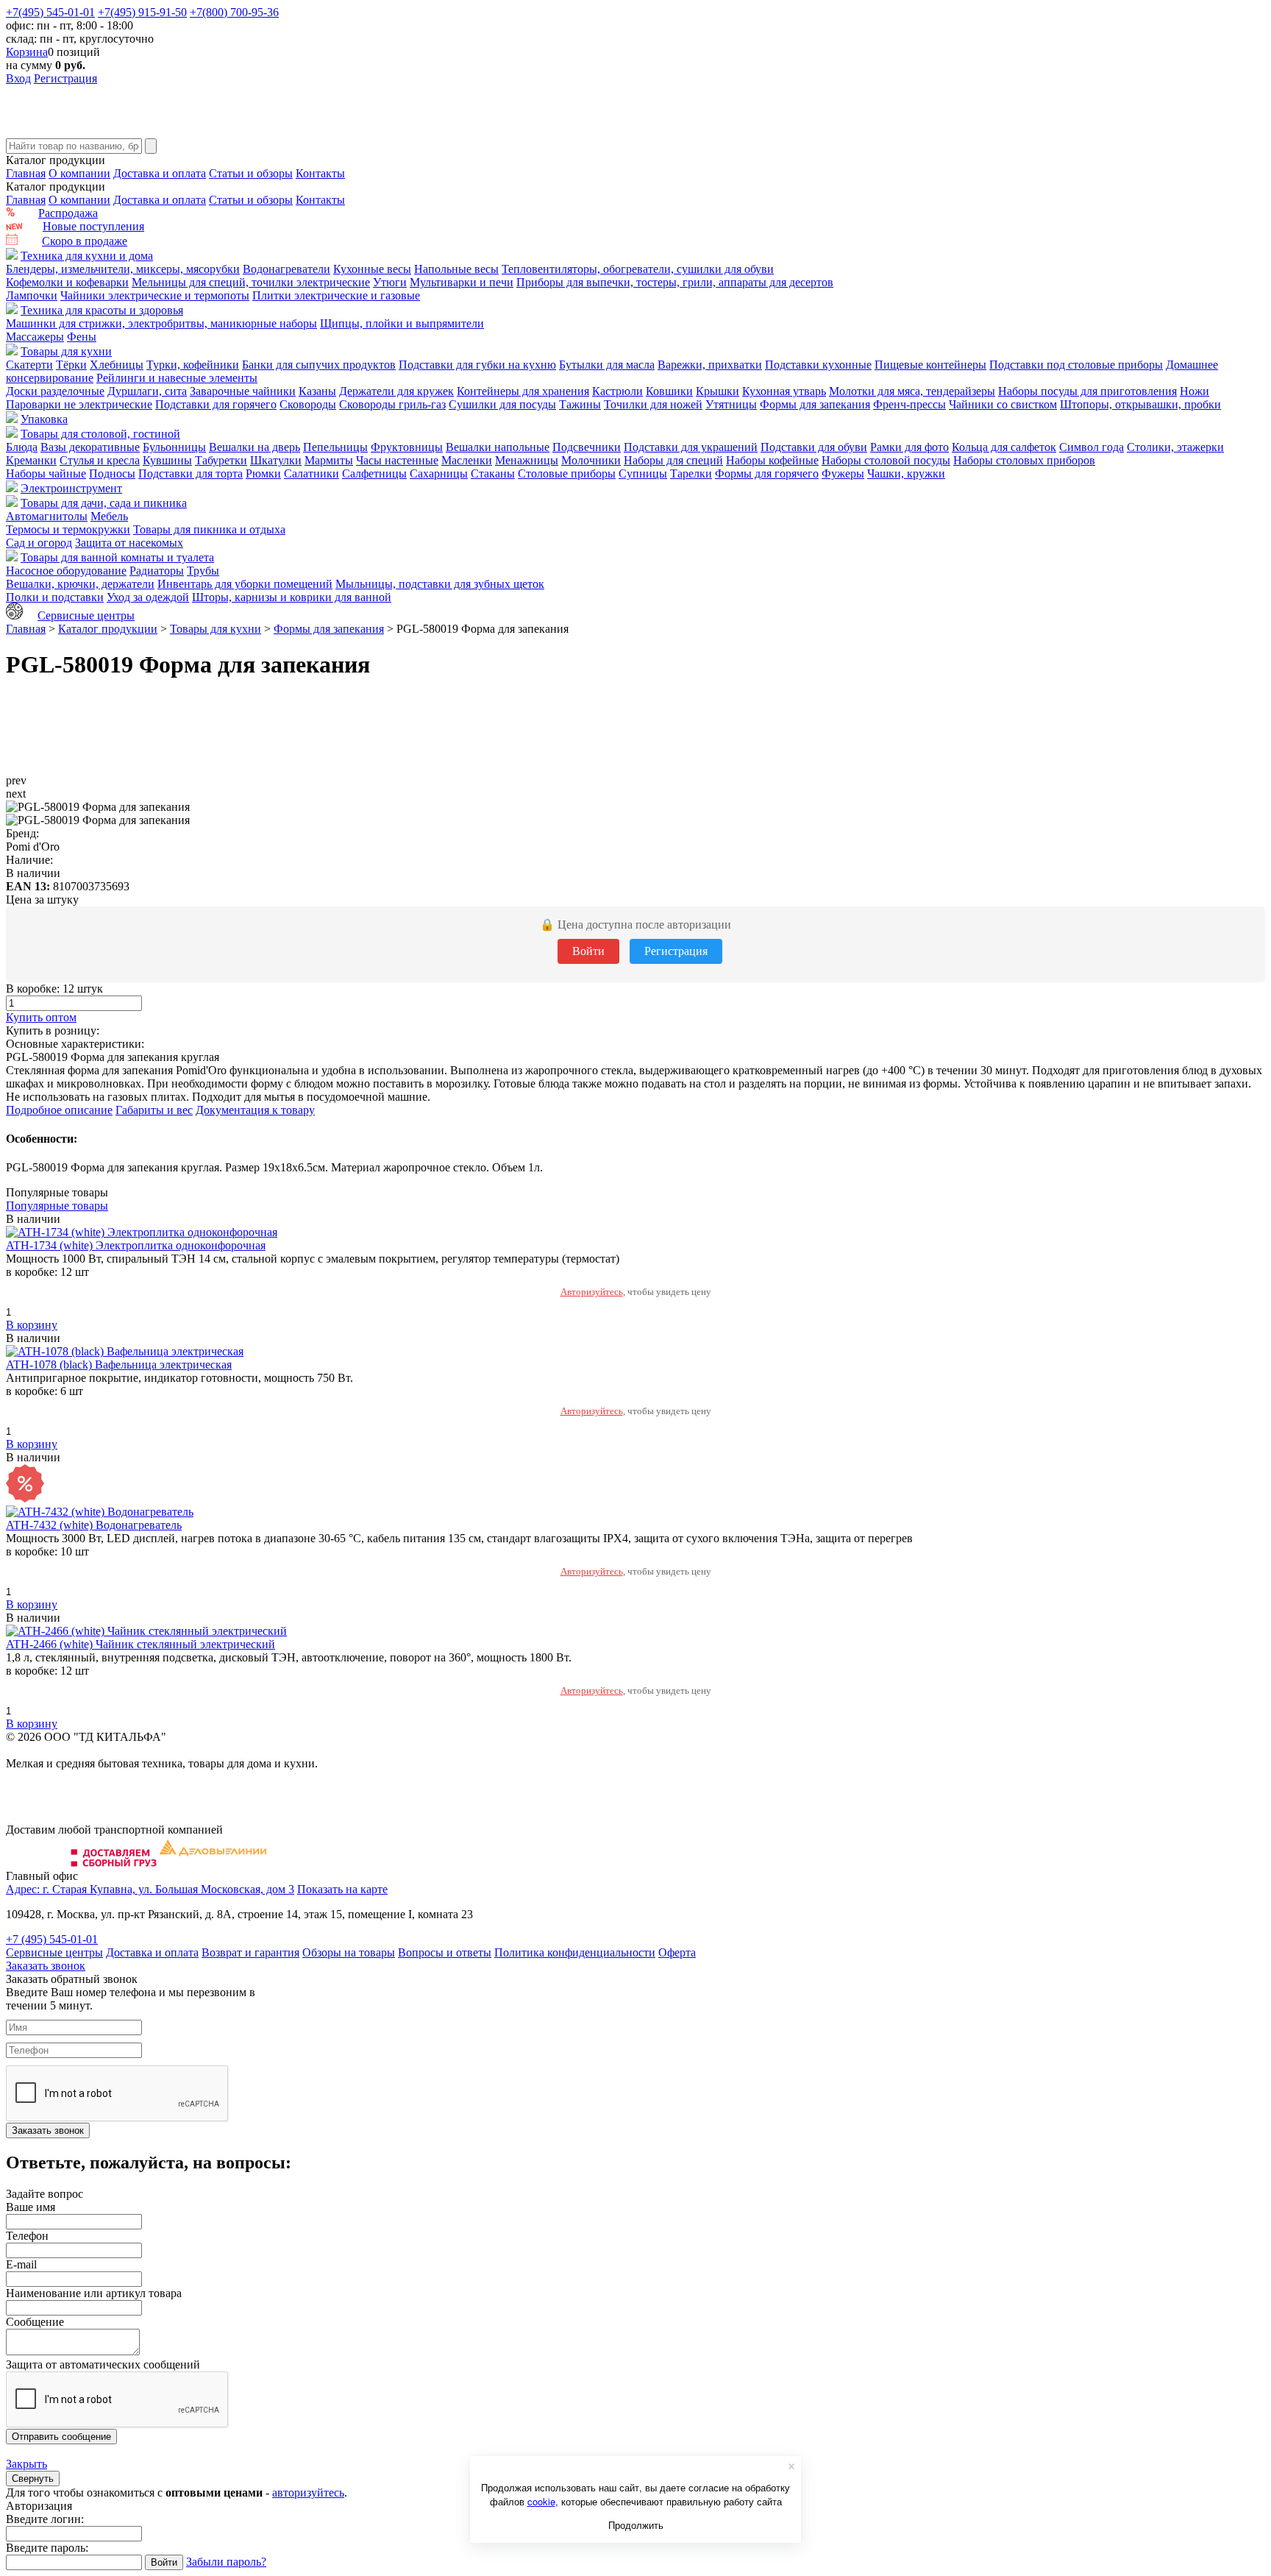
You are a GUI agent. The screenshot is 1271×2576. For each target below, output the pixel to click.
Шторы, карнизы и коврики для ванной (292, 597)
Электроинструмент (71, 488)
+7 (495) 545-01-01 (52, 1939)
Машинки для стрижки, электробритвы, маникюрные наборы (161, 323)
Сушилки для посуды (502, 404)
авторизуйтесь (308, 2492)
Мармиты (329, 460)
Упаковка (44, 419)
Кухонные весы (372, 269)
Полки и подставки (55, 597)
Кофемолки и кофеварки (67, 282)
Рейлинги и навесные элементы (177, 378)
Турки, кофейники (193, 365)
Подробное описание (59, 1110)
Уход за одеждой (148, 597)
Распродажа (68, 213)
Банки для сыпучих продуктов (319, 365)
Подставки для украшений (691, 447)
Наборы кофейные (772, 460)
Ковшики (669, 391)
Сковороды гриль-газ (392, 404)
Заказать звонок (46, 1966)
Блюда (22, 447)
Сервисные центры (86, 615)
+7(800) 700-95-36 (234, 12)
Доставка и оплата (160, 173)
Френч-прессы (909, 404)
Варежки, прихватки (710, 365)
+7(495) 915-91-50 (142, 12)
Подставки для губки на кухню (477, 365)
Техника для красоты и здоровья (102, 310)
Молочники (591, 460)
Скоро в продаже (85, 241)
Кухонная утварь (784, 391)
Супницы (643, 473)
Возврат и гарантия (250, 1952)
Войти (588, 951)
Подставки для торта (191, 473)
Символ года (1092, 447)
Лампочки (32, 295)
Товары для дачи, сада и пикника (104, 503)
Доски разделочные (55, 391)
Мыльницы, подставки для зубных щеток (440, 584)
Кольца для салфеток (1004, 447)
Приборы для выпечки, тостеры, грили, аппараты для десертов (675, 282)
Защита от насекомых (129, 543)
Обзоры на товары (349, 1952)
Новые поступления (93, 226)
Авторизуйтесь (592, 1292)
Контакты (320, 173)
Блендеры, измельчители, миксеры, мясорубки (123, 269)
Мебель (109, 516)
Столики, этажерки (1175, 447)
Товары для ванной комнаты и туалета (117, 557)
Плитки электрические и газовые (336, 295)
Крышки (718, 391)
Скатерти (29, 365)
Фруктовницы (407, 447)
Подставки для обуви (814, 447)
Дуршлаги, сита (147, 391)
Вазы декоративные (90, 447)
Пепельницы (335, 447)
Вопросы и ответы (445, 1952)
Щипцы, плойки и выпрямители (402, 323)
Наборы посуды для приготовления (1087, 391)
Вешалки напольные (498, 447)
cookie (541, 2501)
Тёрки (71, 365)
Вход (18, 78)
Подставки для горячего (216, 404)
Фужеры (843, 473)
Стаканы (493, 473)
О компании (79, 173)
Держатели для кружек (396, 391)
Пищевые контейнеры (930, 365)
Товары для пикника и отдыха (209, 529)
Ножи (1195, 391)
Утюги (390, 282)
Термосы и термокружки (68, 529)
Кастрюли (617, 391)
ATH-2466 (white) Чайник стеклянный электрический (140, 1644)
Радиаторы (157, 571)
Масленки (467, 460)
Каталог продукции (108, 629)
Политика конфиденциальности (575, 1952)
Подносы (112, 473)
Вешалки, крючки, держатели (80, 584)
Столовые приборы (567, 473)
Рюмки (263, 473)
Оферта (677, 1952)
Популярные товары (57, 1206)
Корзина (27, 52)
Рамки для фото (909, 447)
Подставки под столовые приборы (1076, 365)
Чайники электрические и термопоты (155, 295)
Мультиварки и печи (462, 282)
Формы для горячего (767, 473)
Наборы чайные (46, 473)
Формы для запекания (815, 404)
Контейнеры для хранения (523, 391)
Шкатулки (276, 460)
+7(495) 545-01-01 (50, 12)
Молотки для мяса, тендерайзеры (912, 391)
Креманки (31, 460)
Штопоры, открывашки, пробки (1140, 404)
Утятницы (731, 404)
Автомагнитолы (47, 516)
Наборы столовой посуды (886, 460)
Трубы (203, 571)
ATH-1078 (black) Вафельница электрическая (119, 1365)
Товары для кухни (66, 351)
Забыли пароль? (226, 2562)
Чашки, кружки (906, 473)
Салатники (311, 473)
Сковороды (308, 404)
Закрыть (26, 2464)
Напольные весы (456, 269)
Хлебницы (117, 365)
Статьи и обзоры (251, 173)
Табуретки (221, 460)
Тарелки (691, 473)
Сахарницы (439, 473)
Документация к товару (255, 1110)
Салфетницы (374, 473)
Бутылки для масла (607, 365)
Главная (26, 173)
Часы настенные (397, 460)
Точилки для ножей (653, 404)
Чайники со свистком (1003, 404)
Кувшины (167, 460)
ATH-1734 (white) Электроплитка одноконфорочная (136, 1245)
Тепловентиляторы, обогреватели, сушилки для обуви (638, 269)
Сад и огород (39, 543)
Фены (82, 337)
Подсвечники (587, 447)
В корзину (32, 1325)
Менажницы (527, 460)
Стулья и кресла (100, 460)
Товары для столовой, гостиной (100, 434)
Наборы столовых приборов (1024, 460)
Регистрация (65, 78)
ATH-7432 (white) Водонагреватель (94, 1525)
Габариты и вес (154, 1110)
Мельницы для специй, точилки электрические (251, 282)
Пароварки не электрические (79, 404)
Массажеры (35, 337)
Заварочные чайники (243, 391)
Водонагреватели (286, 269)
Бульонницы (174, 447)
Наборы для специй (673, 460)
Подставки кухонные (818, 365)
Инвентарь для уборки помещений (245, 584)
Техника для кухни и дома (87, 256)
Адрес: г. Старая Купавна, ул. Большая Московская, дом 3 (150, 1889)
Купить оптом (41, 1017)
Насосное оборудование (66, 571)
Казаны (317, 391)
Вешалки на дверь (254, 447)
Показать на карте (342, 1889)
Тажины (580, 404)
